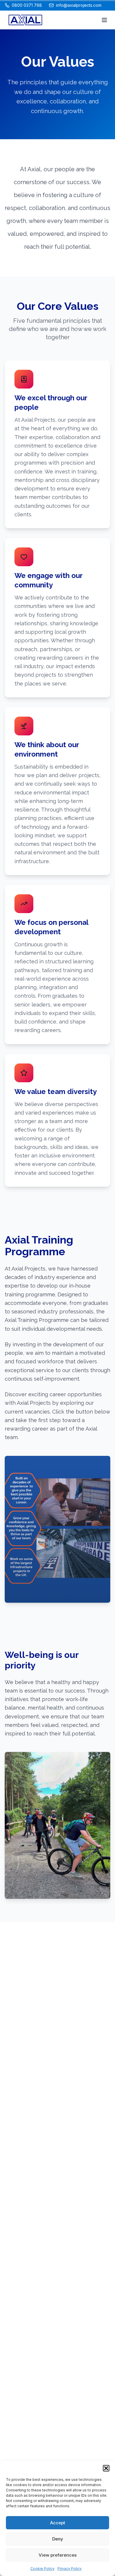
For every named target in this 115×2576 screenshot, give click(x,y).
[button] (106, 2468)
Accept (58, 2523)
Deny (58, 2539)
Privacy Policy (70, 2569)
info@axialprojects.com (79, 5)
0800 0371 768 (27, 5)
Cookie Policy (42, 2569)
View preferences (58, 2555)
